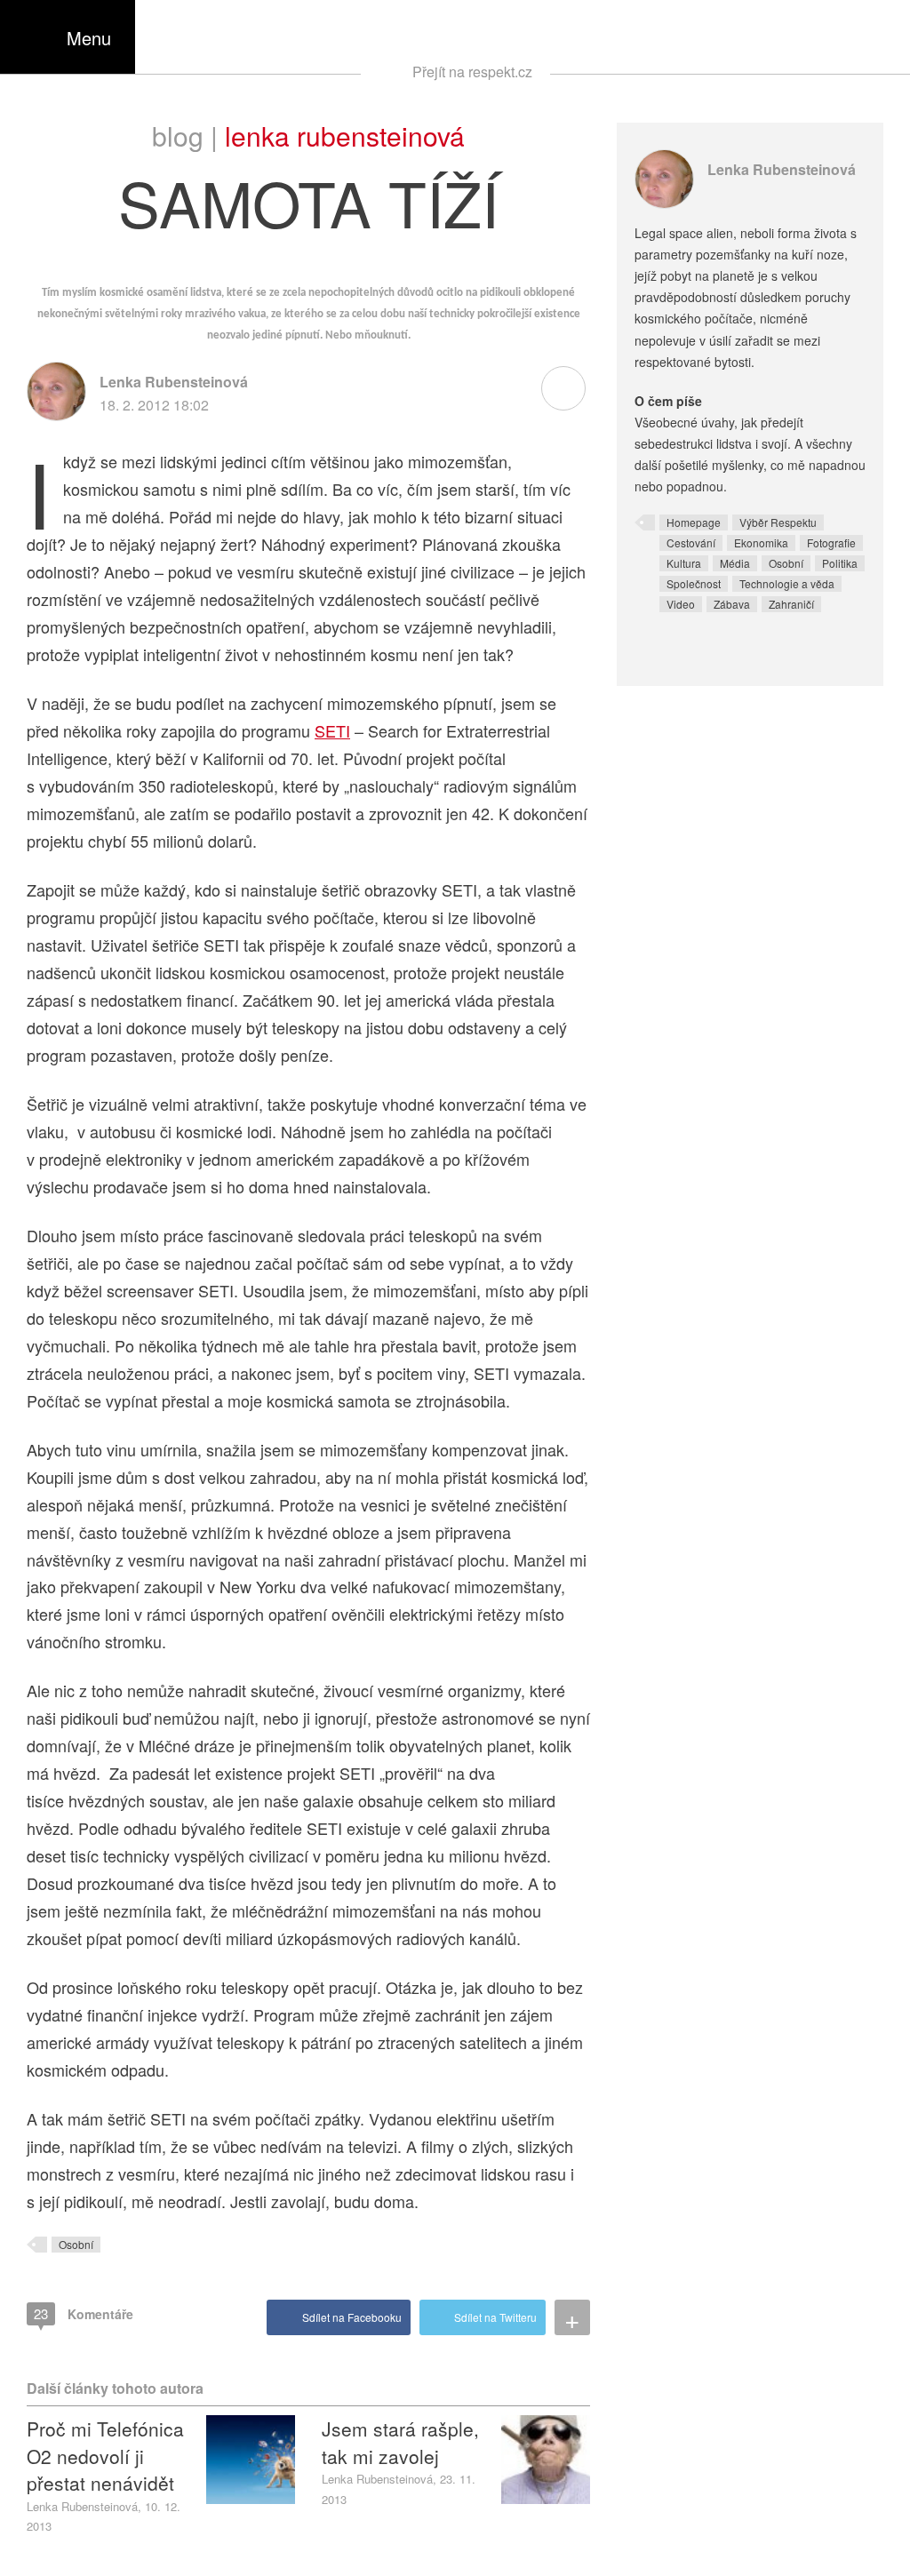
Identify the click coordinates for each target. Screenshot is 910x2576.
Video (681, 604)
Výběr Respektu (778, 522)
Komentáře (84, 2313)
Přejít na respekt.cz (472, 72)
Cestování (691, 542)
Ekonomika (761, 542)
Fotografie (831, 542)
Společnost (694, 583)
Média (735, 563)
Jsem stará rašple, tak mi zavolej (400, 2442)
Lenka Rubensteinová (345, 136)
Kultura (684, 563)
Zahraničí (791, 604)
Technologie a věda (787, 583)
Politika (840, 563)
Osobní (76, 2244)
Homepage (694, 522)
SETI (332, 730)
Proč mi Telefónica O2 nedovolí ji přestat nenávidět (105, 2456)
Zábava (732, 604)
